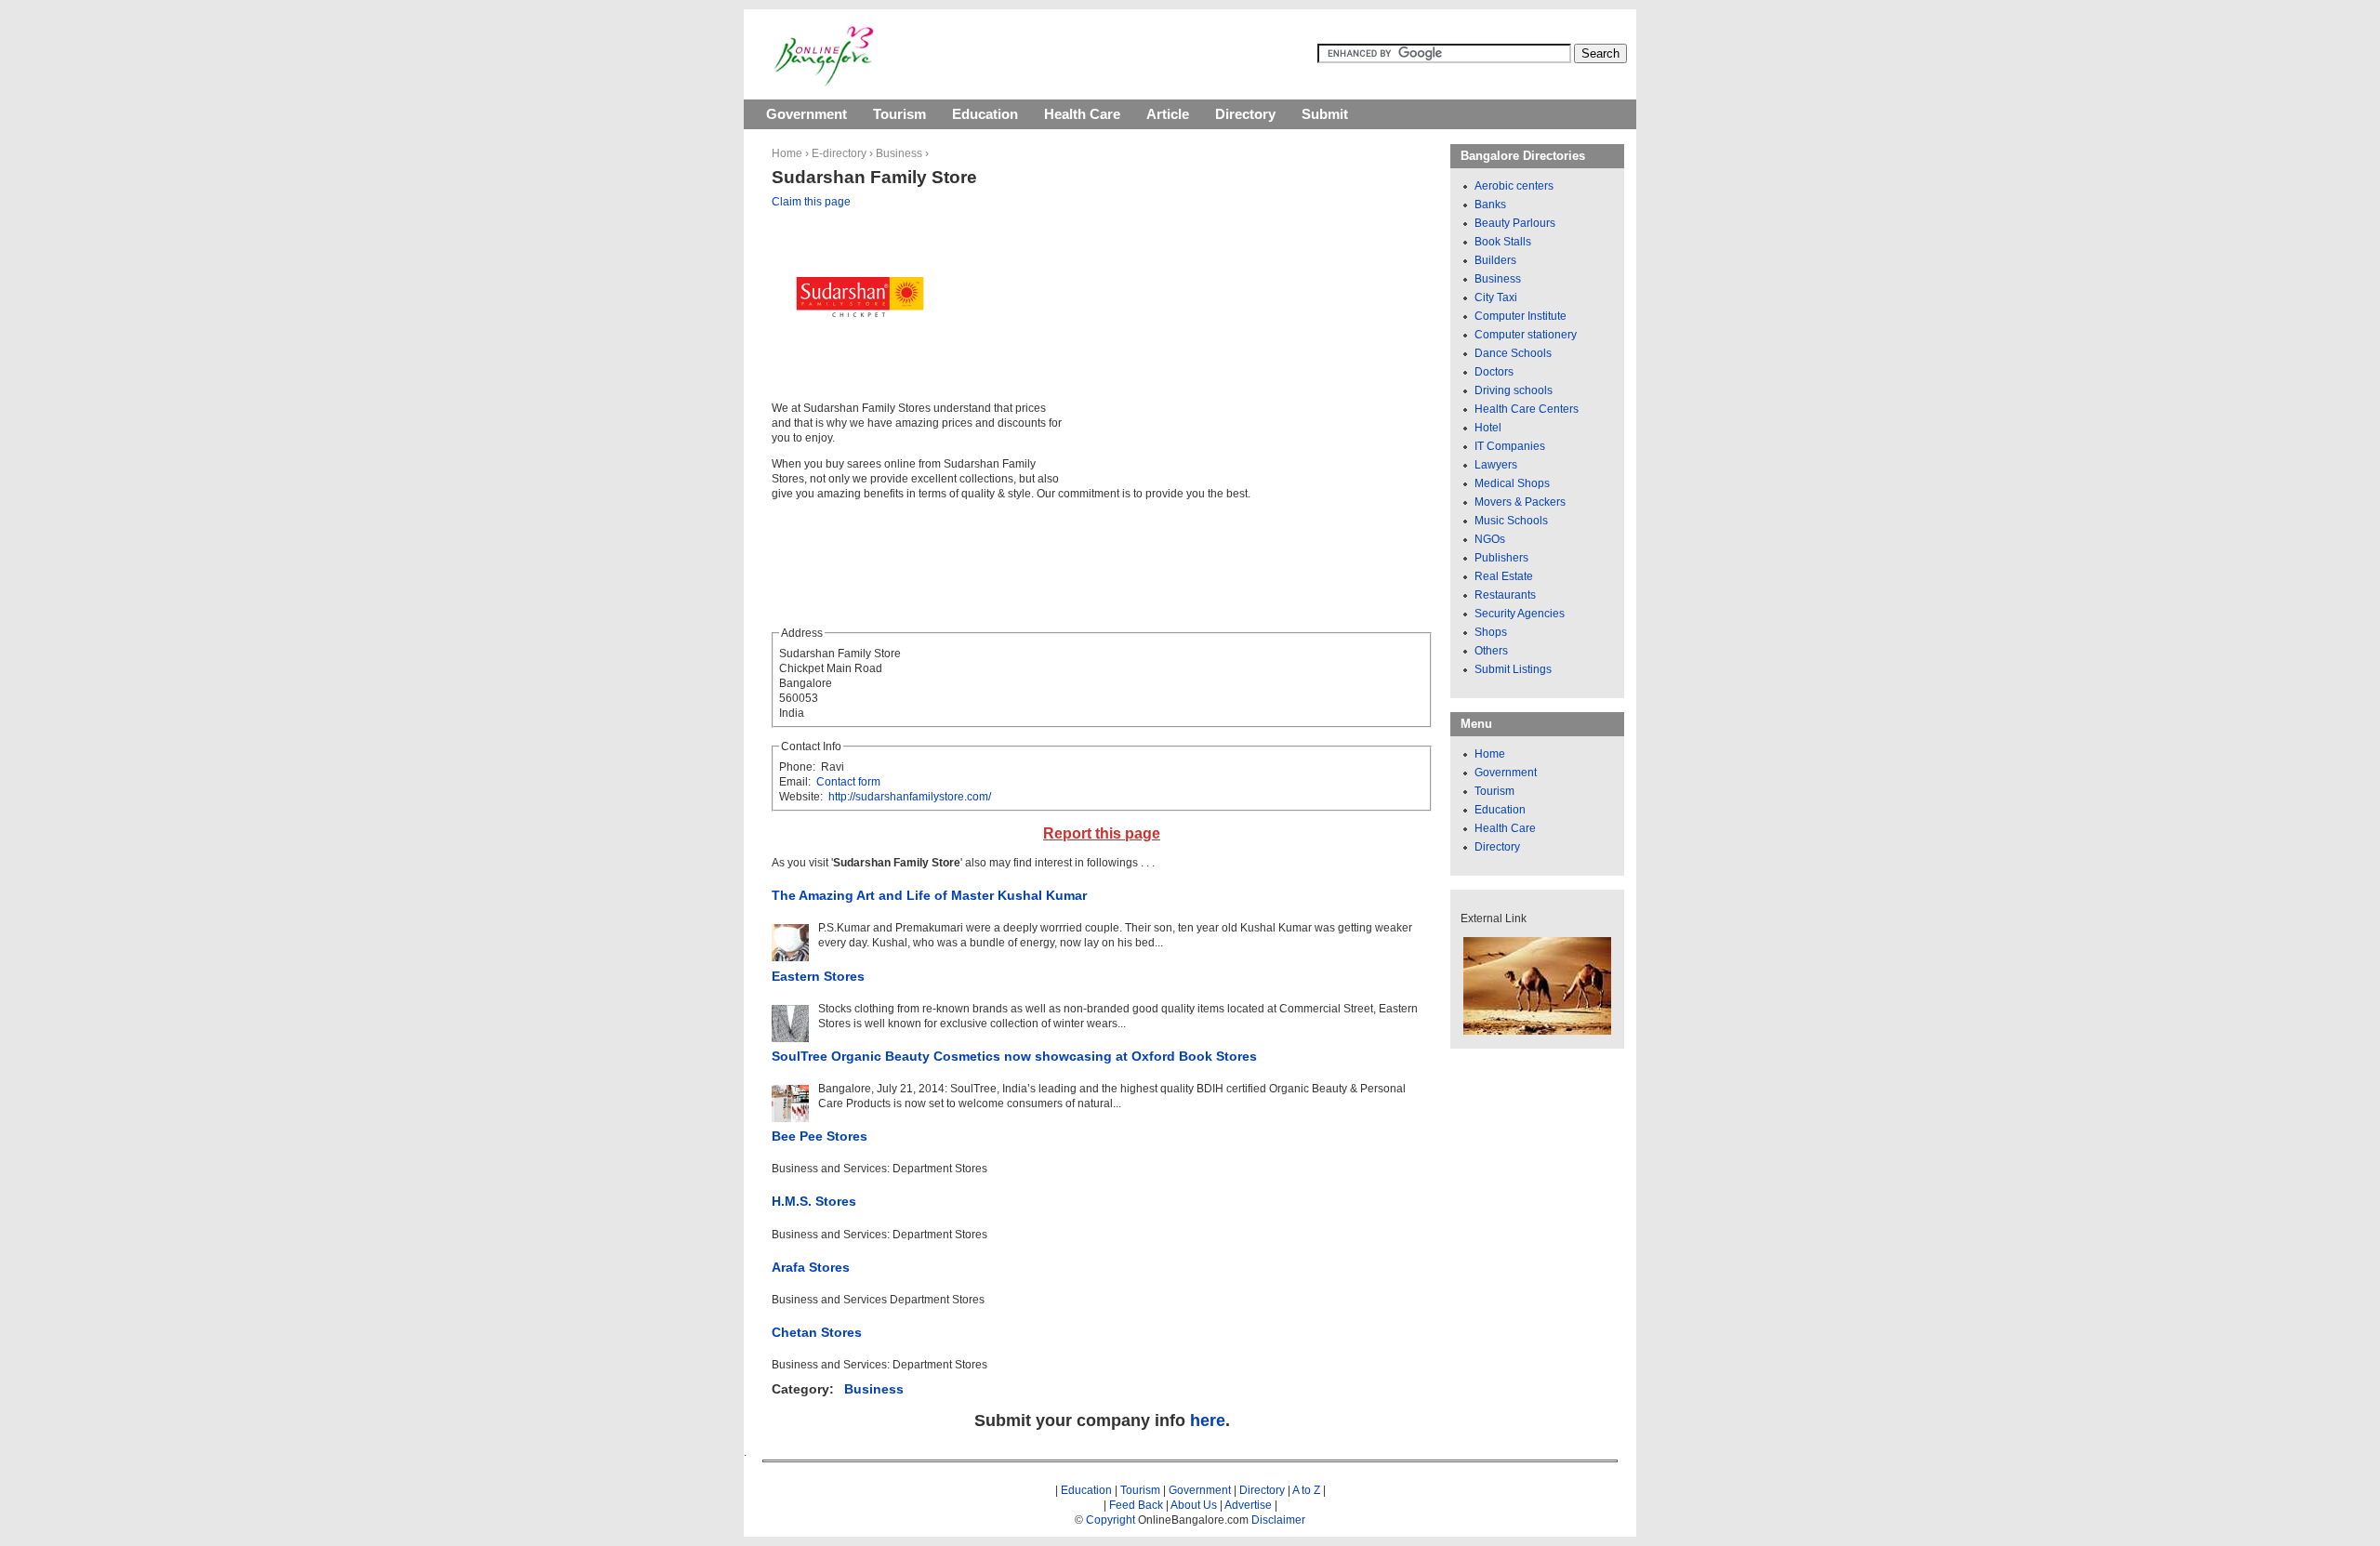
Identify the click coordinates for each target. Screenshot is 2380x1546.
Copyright (1111, 1520)
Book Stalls (1503, 242)
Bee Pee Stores (820, 1136)
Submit (1325, 114)
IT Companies (1510, 446)
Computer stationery (1526, 335)
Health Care (1082, 114)
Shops (1491, 632)
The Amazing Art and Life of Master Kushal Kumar (929, 895)
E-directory (839, 153)
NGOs (1490, 539)
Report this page (1102, 833)
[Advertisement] (1229, 344)
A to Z (1306, 1490)
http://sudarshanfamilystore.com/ (910, 797)
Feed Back (1136, 1505)
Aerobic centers (1514, 186)
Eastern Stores (818, 976)
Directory (1245, 114)
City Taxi (1496, 297)
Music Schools (1511, 521)
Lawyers (1496, 465)
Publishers (1501, 558)
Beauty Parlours (1515, 223)
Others (1491, 651)
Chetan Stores (817, 1332)
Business (899, 153)
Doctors (1494, 372)
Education (985, 114)
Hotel (1488, 428)
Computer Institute (1521, 316)
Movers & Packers (1520, 502)
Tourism (899, 114)
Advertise (1248, 1505)
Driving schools (1514, 390)
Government (807, 114)
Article (1168, 114)
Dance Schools (1513, 353)
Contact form (848, 782)
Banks (1490, 205)
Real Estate (1504, 576)
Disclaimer (1278, 1520)
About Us (1194, 1505)
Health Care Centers (1527, 409)
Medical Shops (1512, 483)
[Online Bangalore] (824, 83)
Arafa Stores (811, 1267)
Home (787, 153)
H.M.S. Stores (814, 1201)
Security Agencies (1520, 614)
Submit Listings (1513, 669)
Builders (1495, 260)
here (1208, 1420)
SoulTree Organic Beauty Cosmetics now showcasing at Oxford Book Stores (1014, 1056)
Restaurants (1505, 595)
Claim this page (811, 202)
